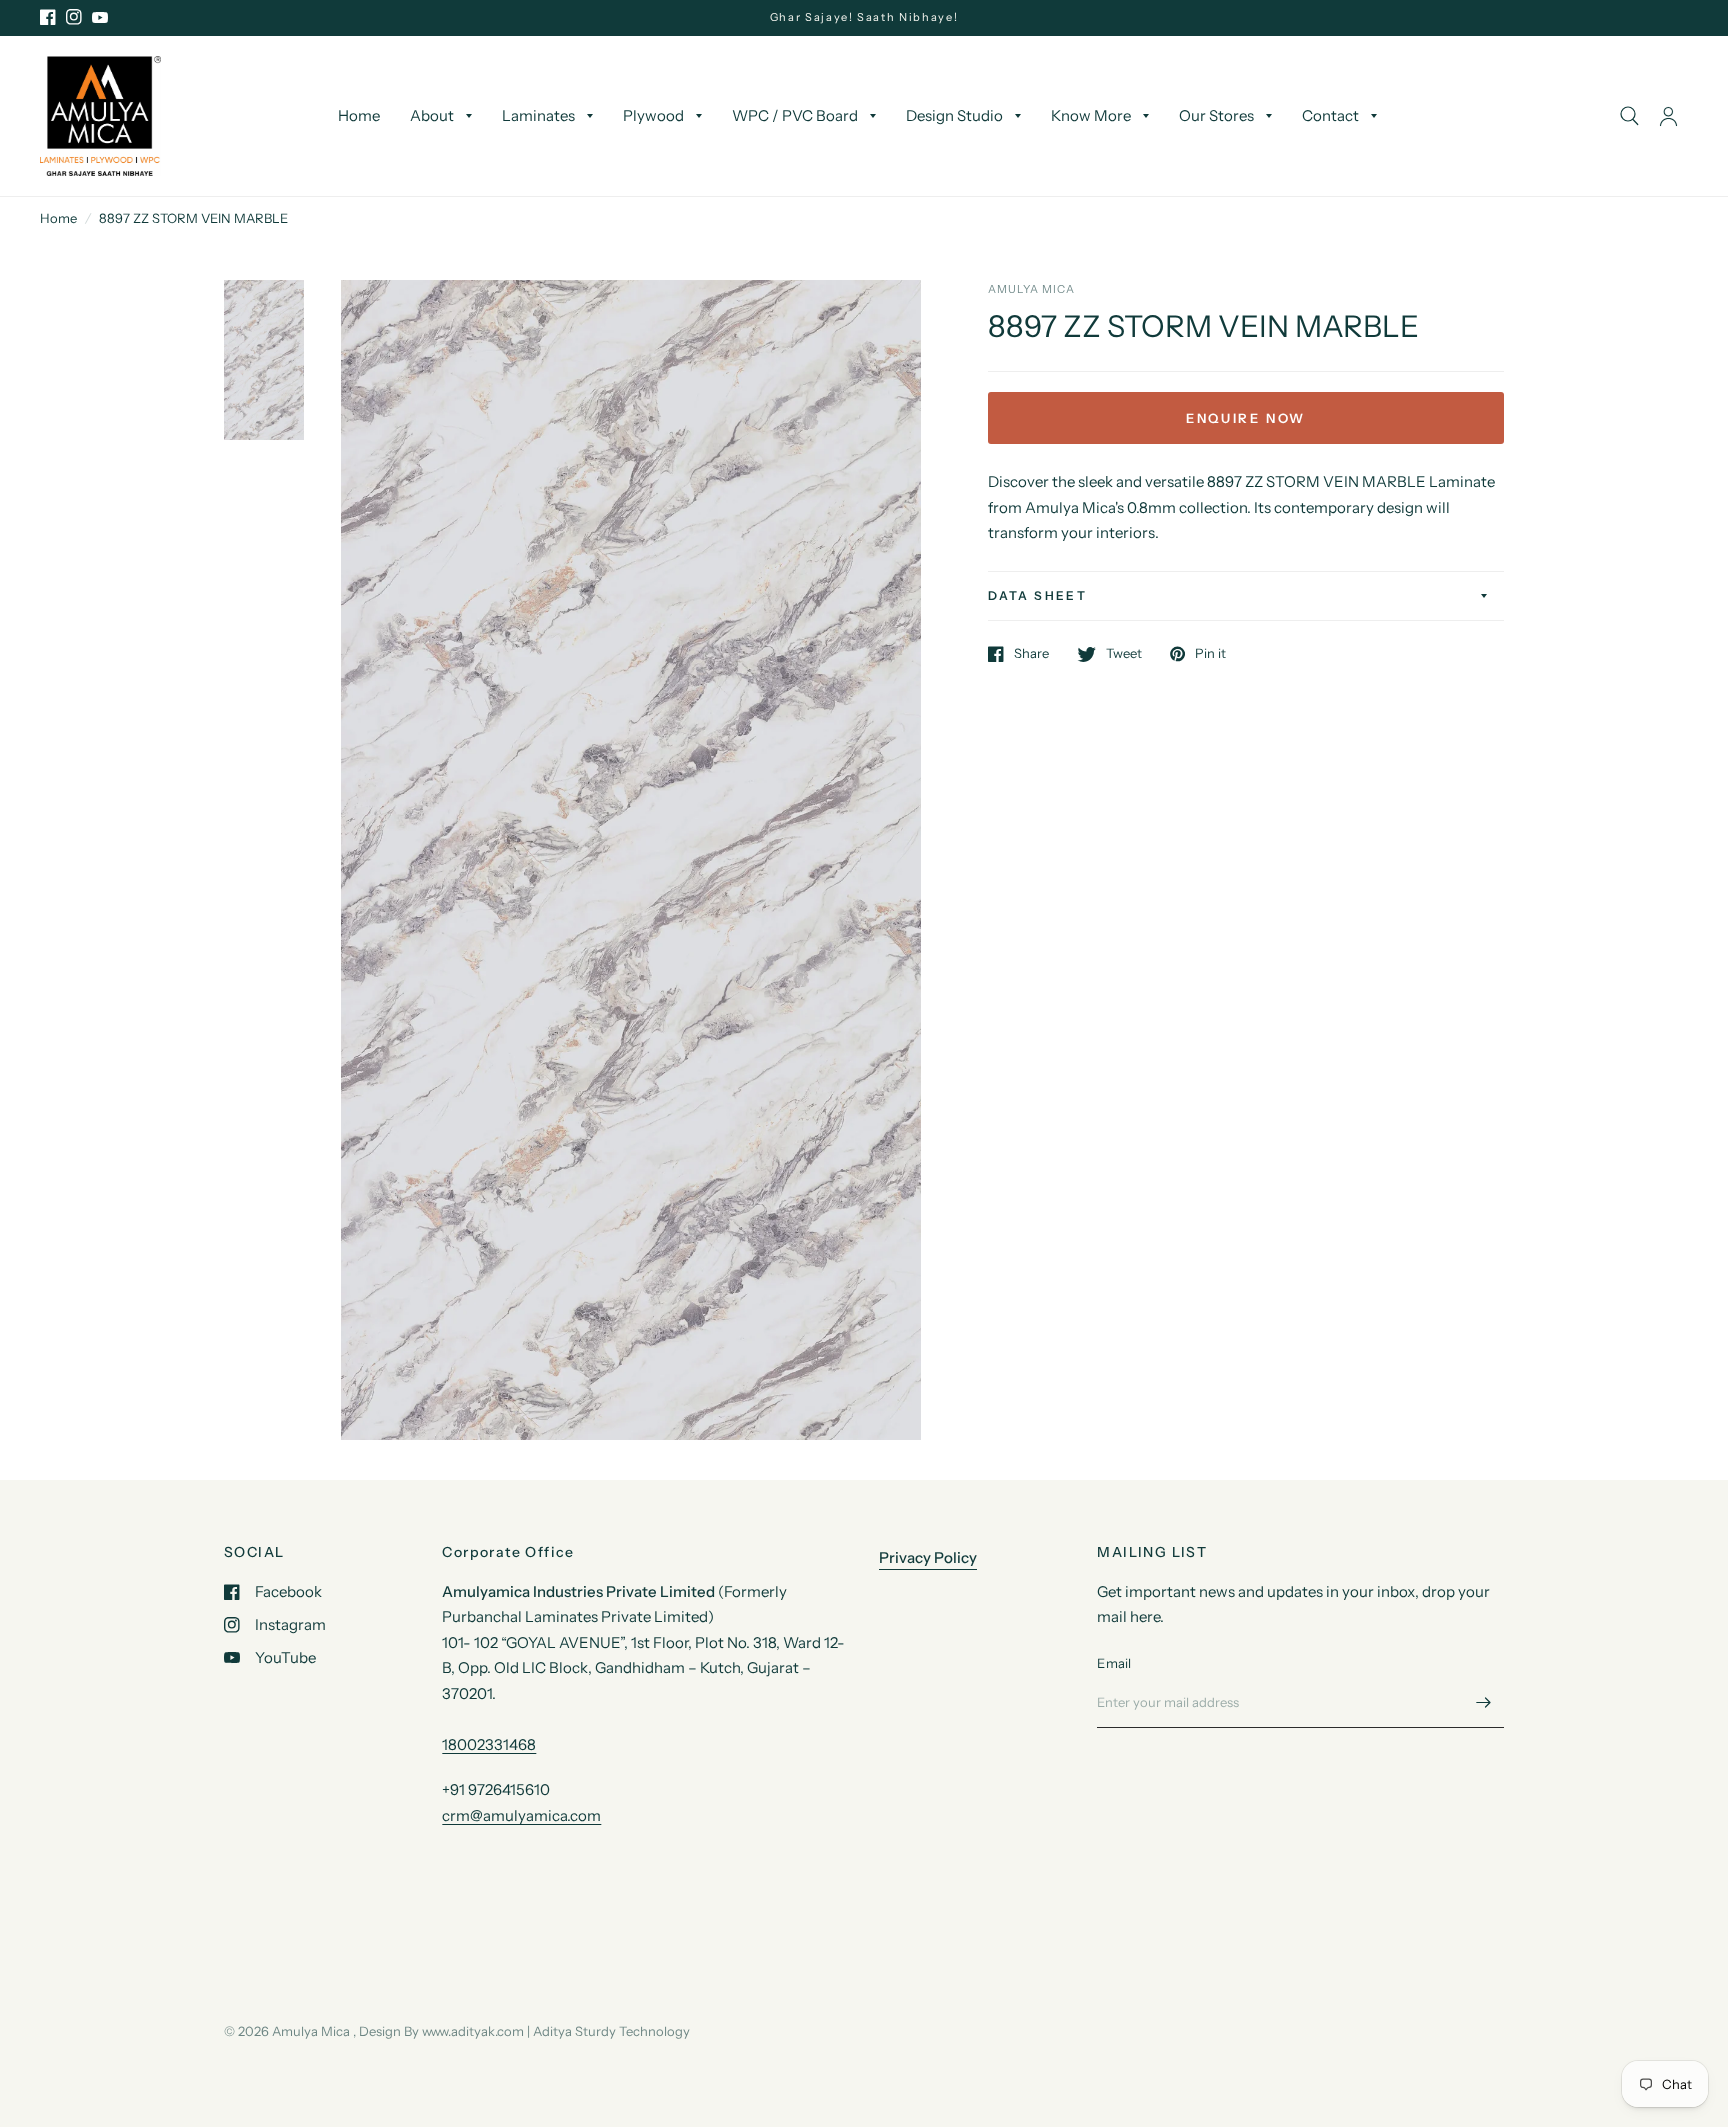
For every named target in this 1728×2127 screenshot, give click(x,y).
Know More (1091, 115)
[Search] (1629, 116)
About (432, 115)
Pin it (1210, 654)
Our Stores (1216, 115)
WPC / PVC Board (795, 115)
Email (1114, 1663)
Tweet (1124, 654)
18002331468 (489, 1744)
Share (1031, 654)
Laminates (538, 115)
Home (359, 115)
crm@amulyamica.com (521, 1815)
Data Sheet (1037, 595)
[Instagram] (74, 17)
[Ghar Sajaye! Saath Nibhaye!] (864, 17)
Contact (1330, 115)
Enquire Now (1246, 418)
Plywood (653, 115)
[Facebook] (48, 17)
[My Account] (1668, 116)
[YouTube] (100, 17)
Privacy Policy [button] (928, 1557)
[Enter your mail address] (1484, 1702)
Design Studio (954, 115)
